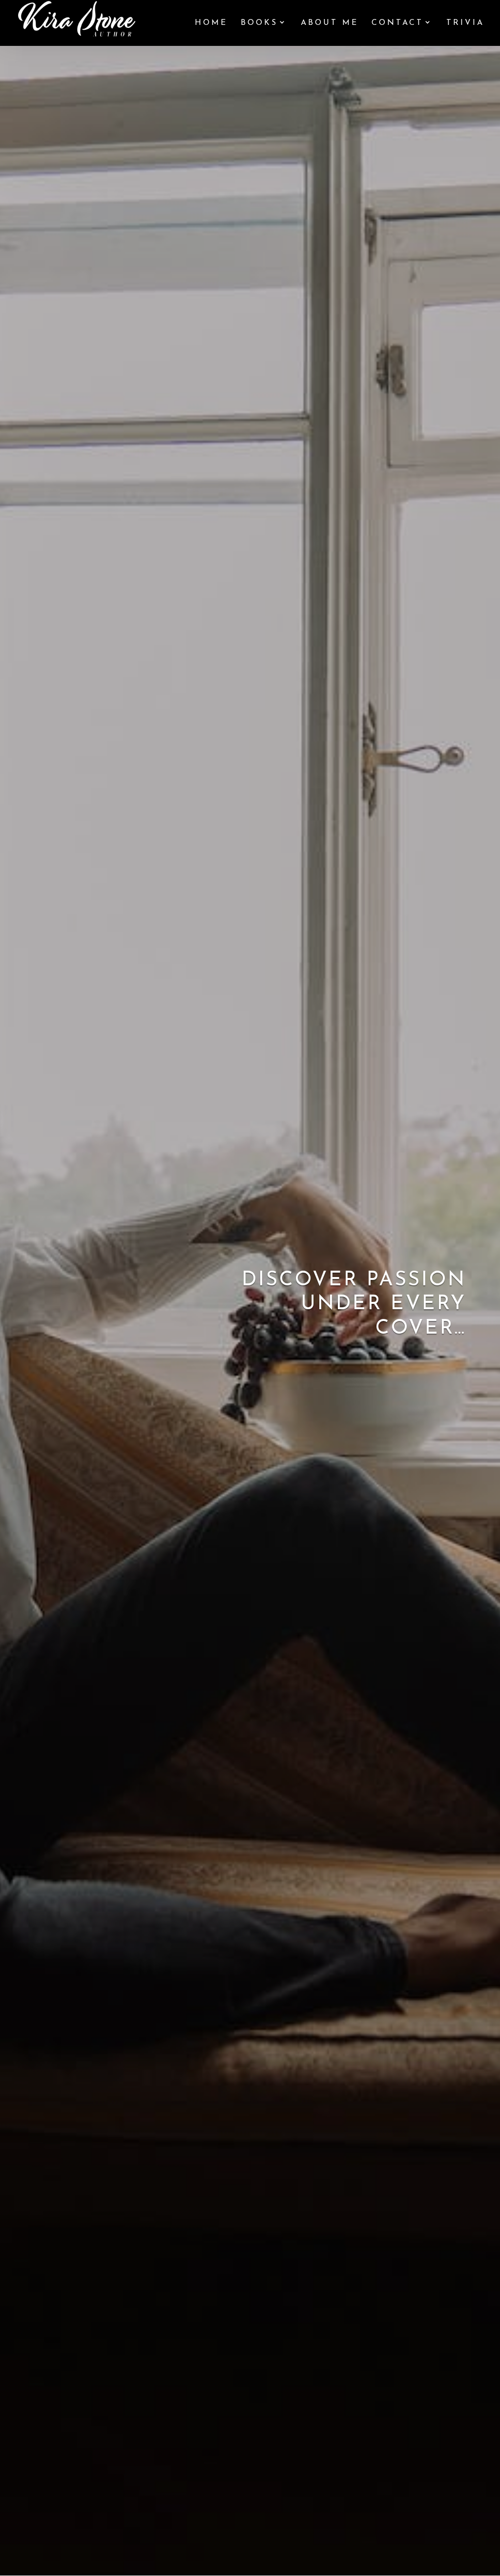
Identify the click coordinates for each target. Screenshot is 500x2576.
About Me (330, 23)
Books (259, 23)
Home (211, 23)
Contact (397, 23)
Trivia (465, 23)
